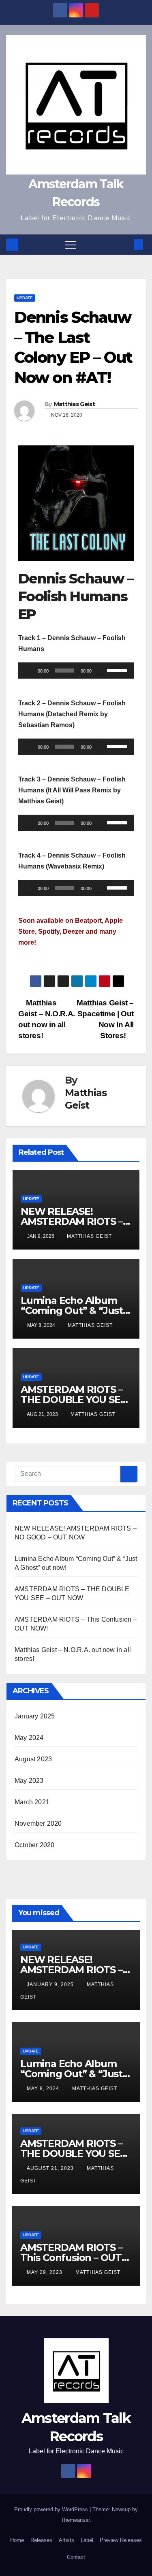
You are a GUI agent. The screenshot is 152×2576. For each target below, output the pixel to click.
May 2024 (29, 1738)
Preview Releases (121, 2540)
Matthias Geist (74, 404)
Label (87, 2540)
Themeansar (75, 2520)
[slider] (118, 670)
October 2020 (34, 1845)
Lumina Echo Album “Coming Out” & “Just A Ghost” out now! (72, 1310)
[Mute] (101, 671)
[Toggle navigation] (71, 245)
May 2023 (29, 1781)
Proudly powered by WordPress (52, 2509)
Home (17, 2540)
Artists (66, 2540)
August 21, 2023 (51, 2168)
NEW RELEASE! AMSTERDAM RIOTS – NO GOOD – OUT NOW (74, 1221)
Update (25, 298)
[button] (125, 244)
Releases (41, 2540)
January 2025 (35, 1716)
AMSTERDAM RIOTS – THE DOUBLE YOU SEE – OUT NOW (73, 1400)
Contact (76, 2557)
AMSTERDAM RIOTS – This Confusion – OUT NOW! (71, 2258)
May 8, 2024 (44, 2088)
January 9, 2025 (51, 1984)
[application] (76, 671)
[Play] (29, 671)
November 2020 (38, 1823)
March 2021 (32, 1802)
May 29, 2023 (45, 2272)
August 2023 (33, 1759)
